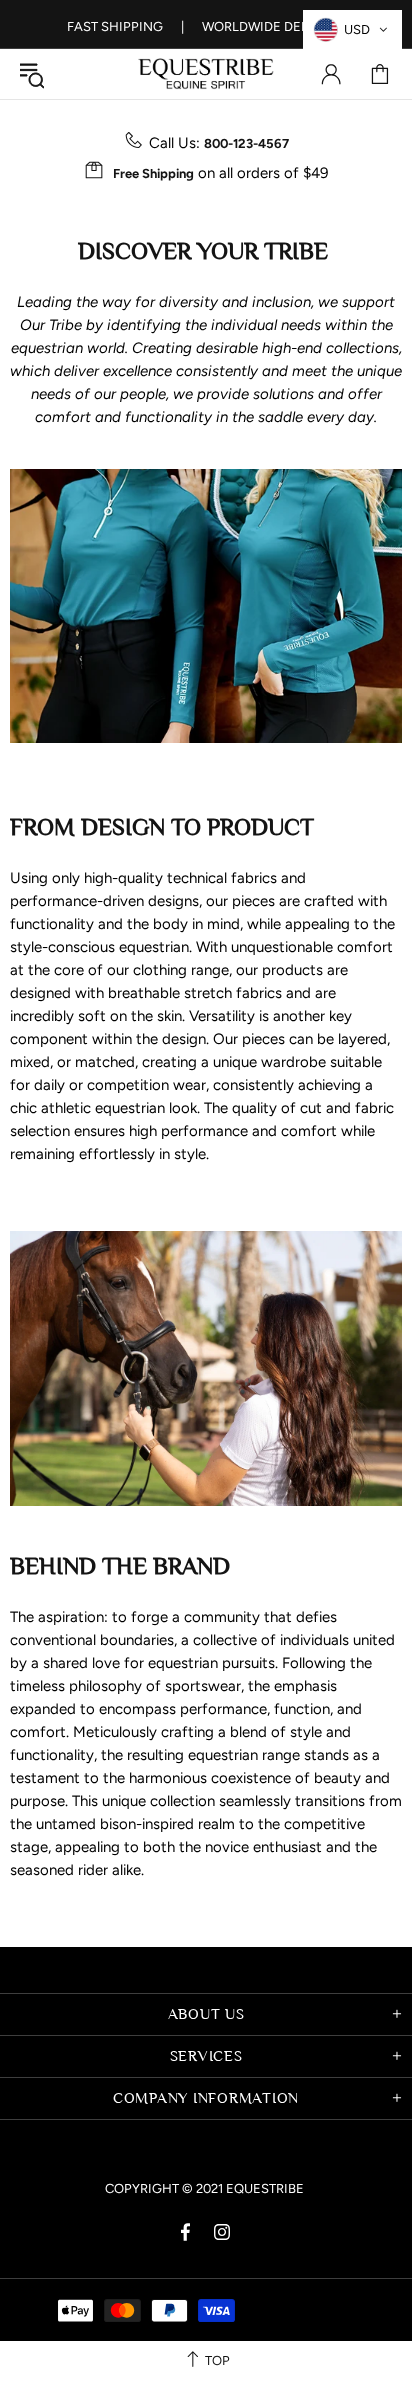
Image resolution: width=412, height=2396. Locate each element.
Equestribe (206, 74)
